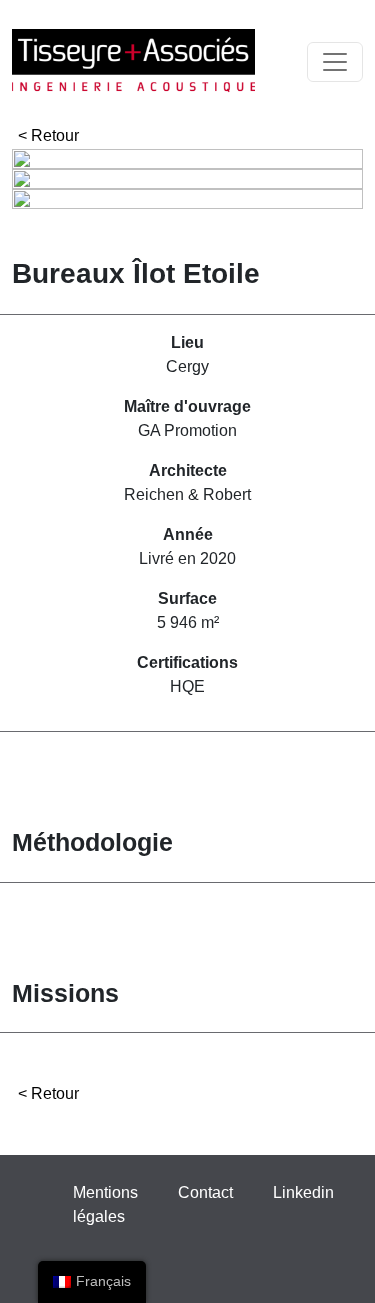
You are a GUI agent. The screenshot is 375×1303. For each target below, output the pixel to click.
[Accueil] (133, 61)
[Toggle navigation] (335, 62)
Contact (205, 1192)
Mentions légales (105, 1204)
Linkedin (303, 1192)
